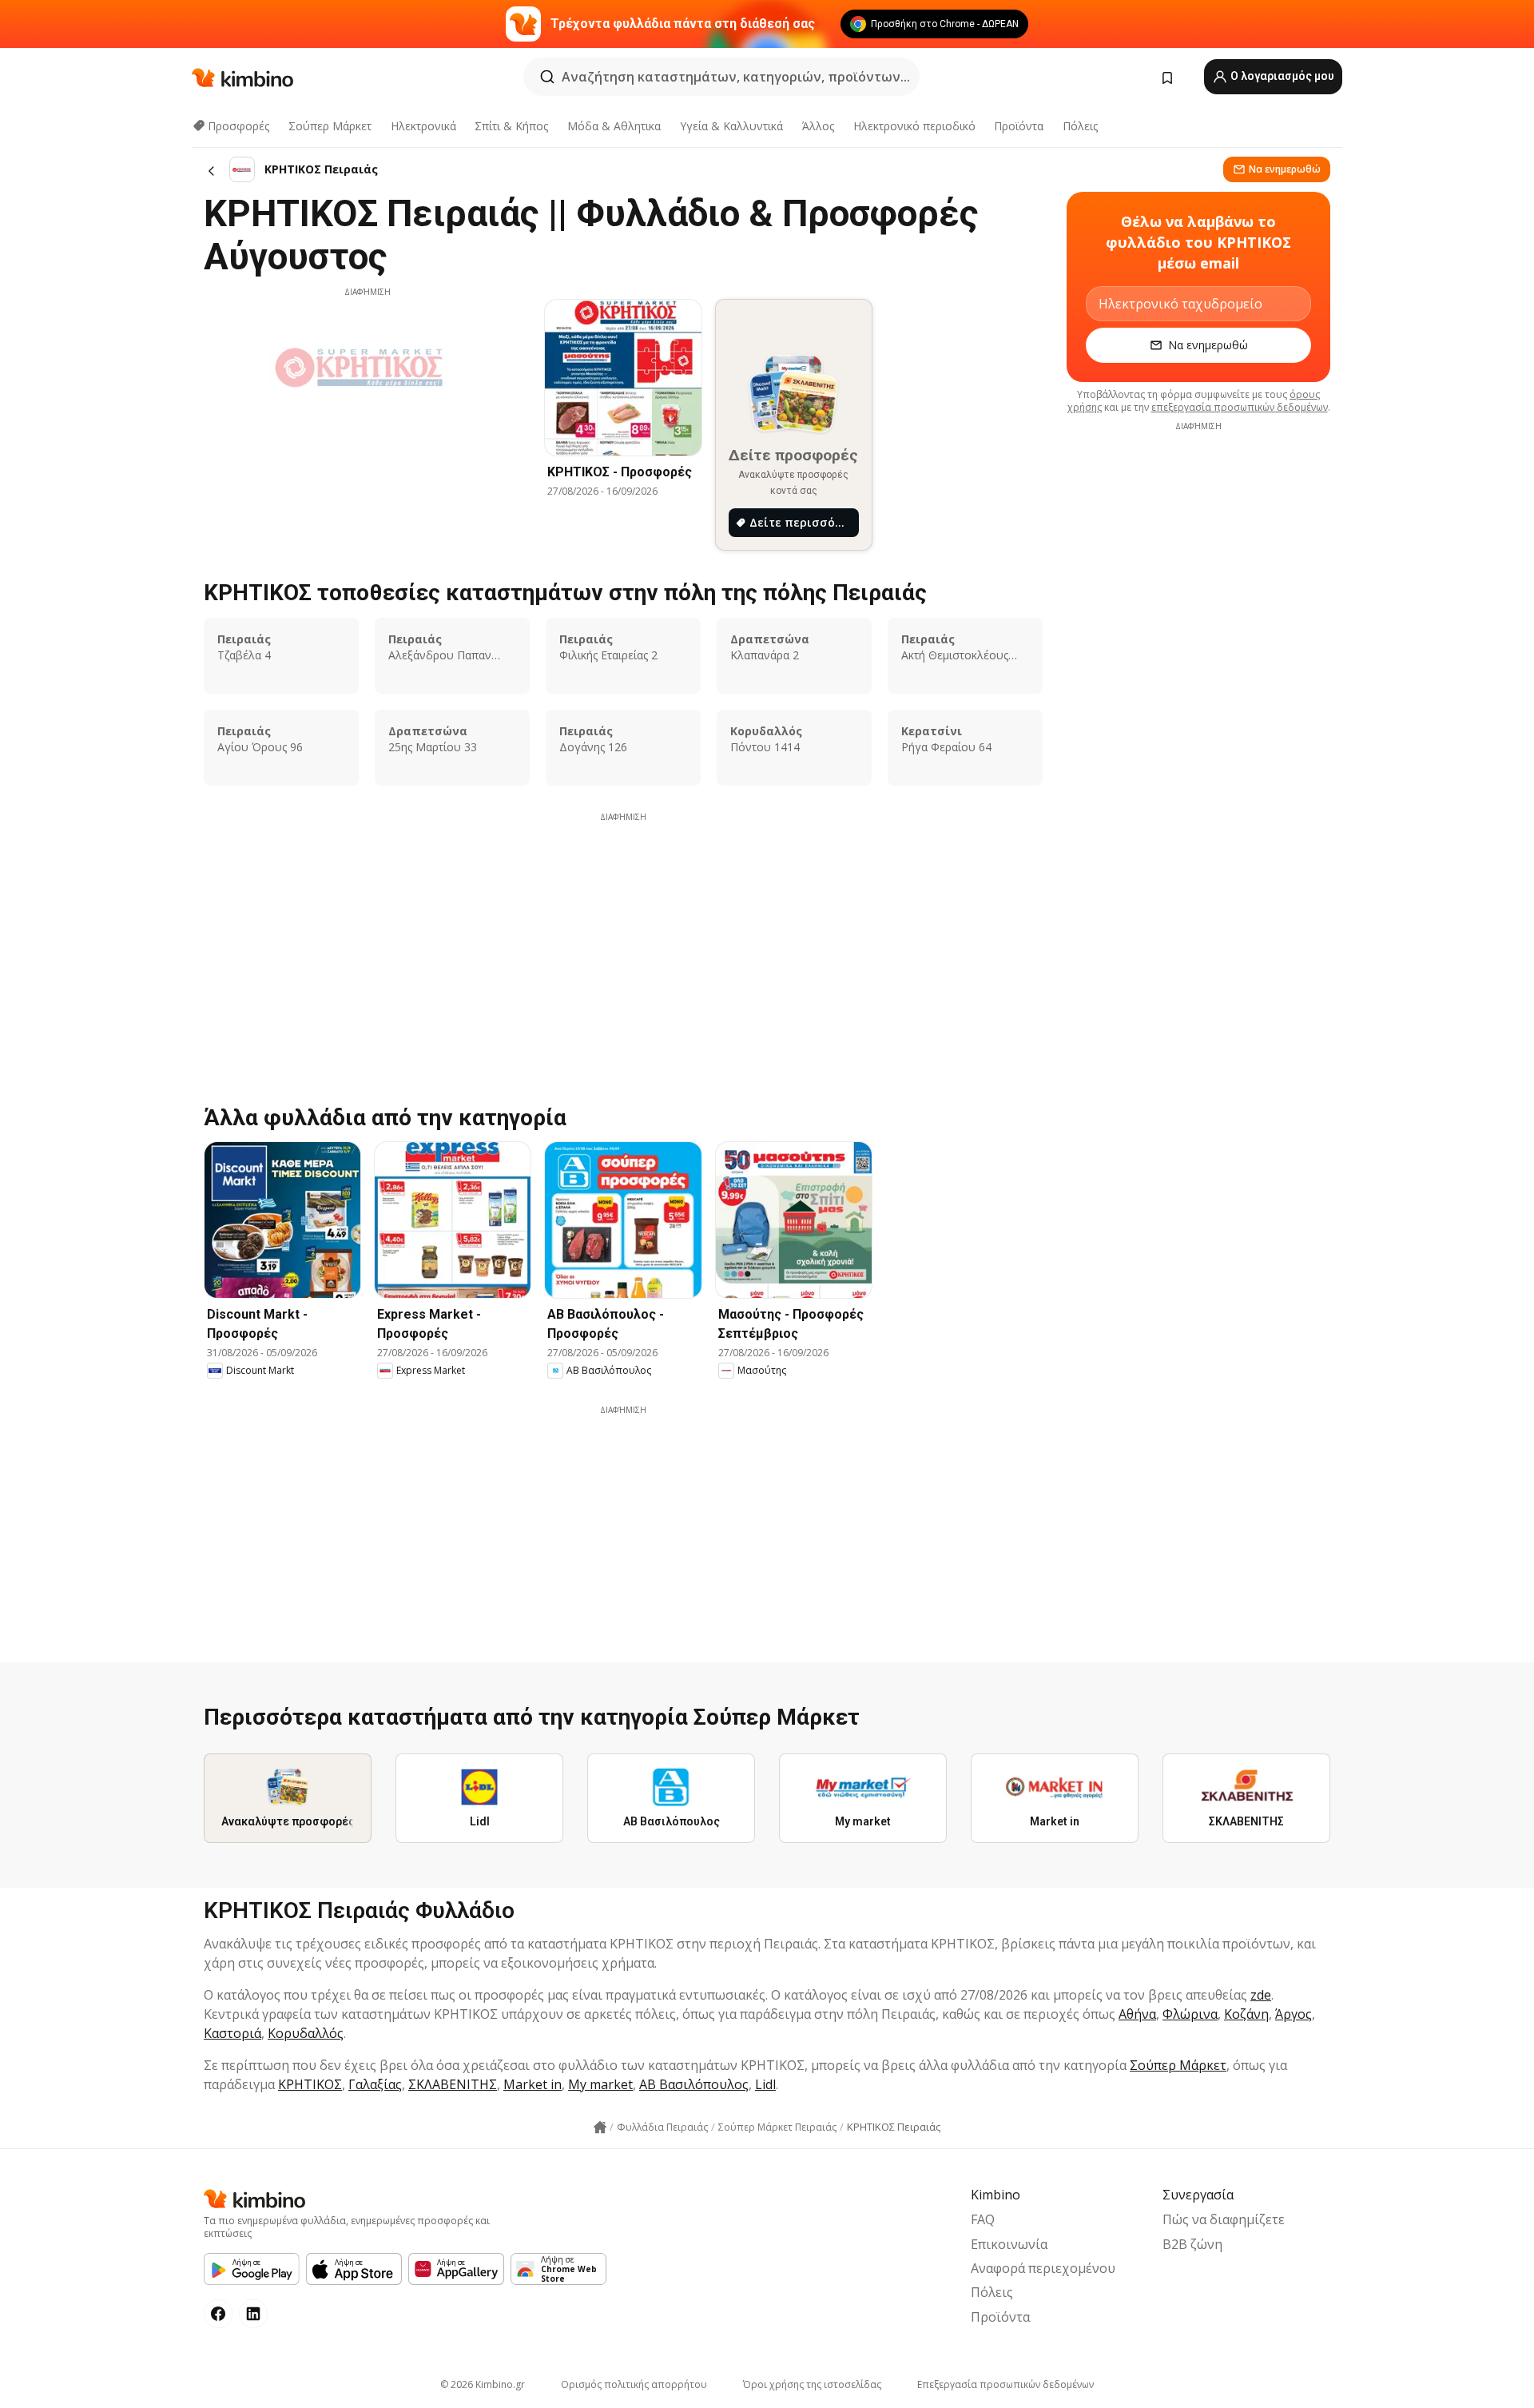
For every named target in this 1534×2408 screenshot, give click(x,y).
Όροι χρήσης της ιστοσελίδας (812, 2384)
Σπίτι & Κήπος (511, 126)
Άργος (1294, 2014)
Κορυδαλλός (306, 2033)
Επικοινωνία (1009, 2244)
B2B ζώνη (1192, 2244)
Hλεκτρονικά (423, 126)
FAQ (983, 2219)
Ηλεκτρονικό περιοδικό (914, 126)
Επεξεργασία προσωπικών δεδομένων (1005, 2384)
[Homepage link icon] (600, 2127)
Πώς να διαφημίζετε (1224, 2219)
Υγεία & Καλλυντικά (731, 126)
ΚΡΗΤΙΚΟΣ (310, 2084)
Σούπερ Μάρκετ (330, 126)
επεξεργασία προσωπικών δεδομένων (1240, 407)
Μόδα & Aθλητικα (614, 126)
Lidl (765, 2084)
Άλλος (818, 126)
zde (1261, 1995)
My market (600, 2084)
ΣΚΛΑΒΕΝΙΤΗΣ (453, 2084)
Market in (533, 2084)
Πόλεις (1080, 126)
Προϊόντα (1019, 126)
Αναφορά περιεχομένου (1043, 2268)
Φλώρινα (1190, 2014)
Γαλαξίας (375, 2084)
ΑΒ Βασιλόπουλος (694, 2084)
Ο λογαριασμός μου (1281, 76)
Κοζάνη (1246, 2014)
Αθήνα (1137, 2014)
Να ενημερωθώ (1285, 169)
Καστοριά (232, 2033)
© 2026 (483, 2384)
